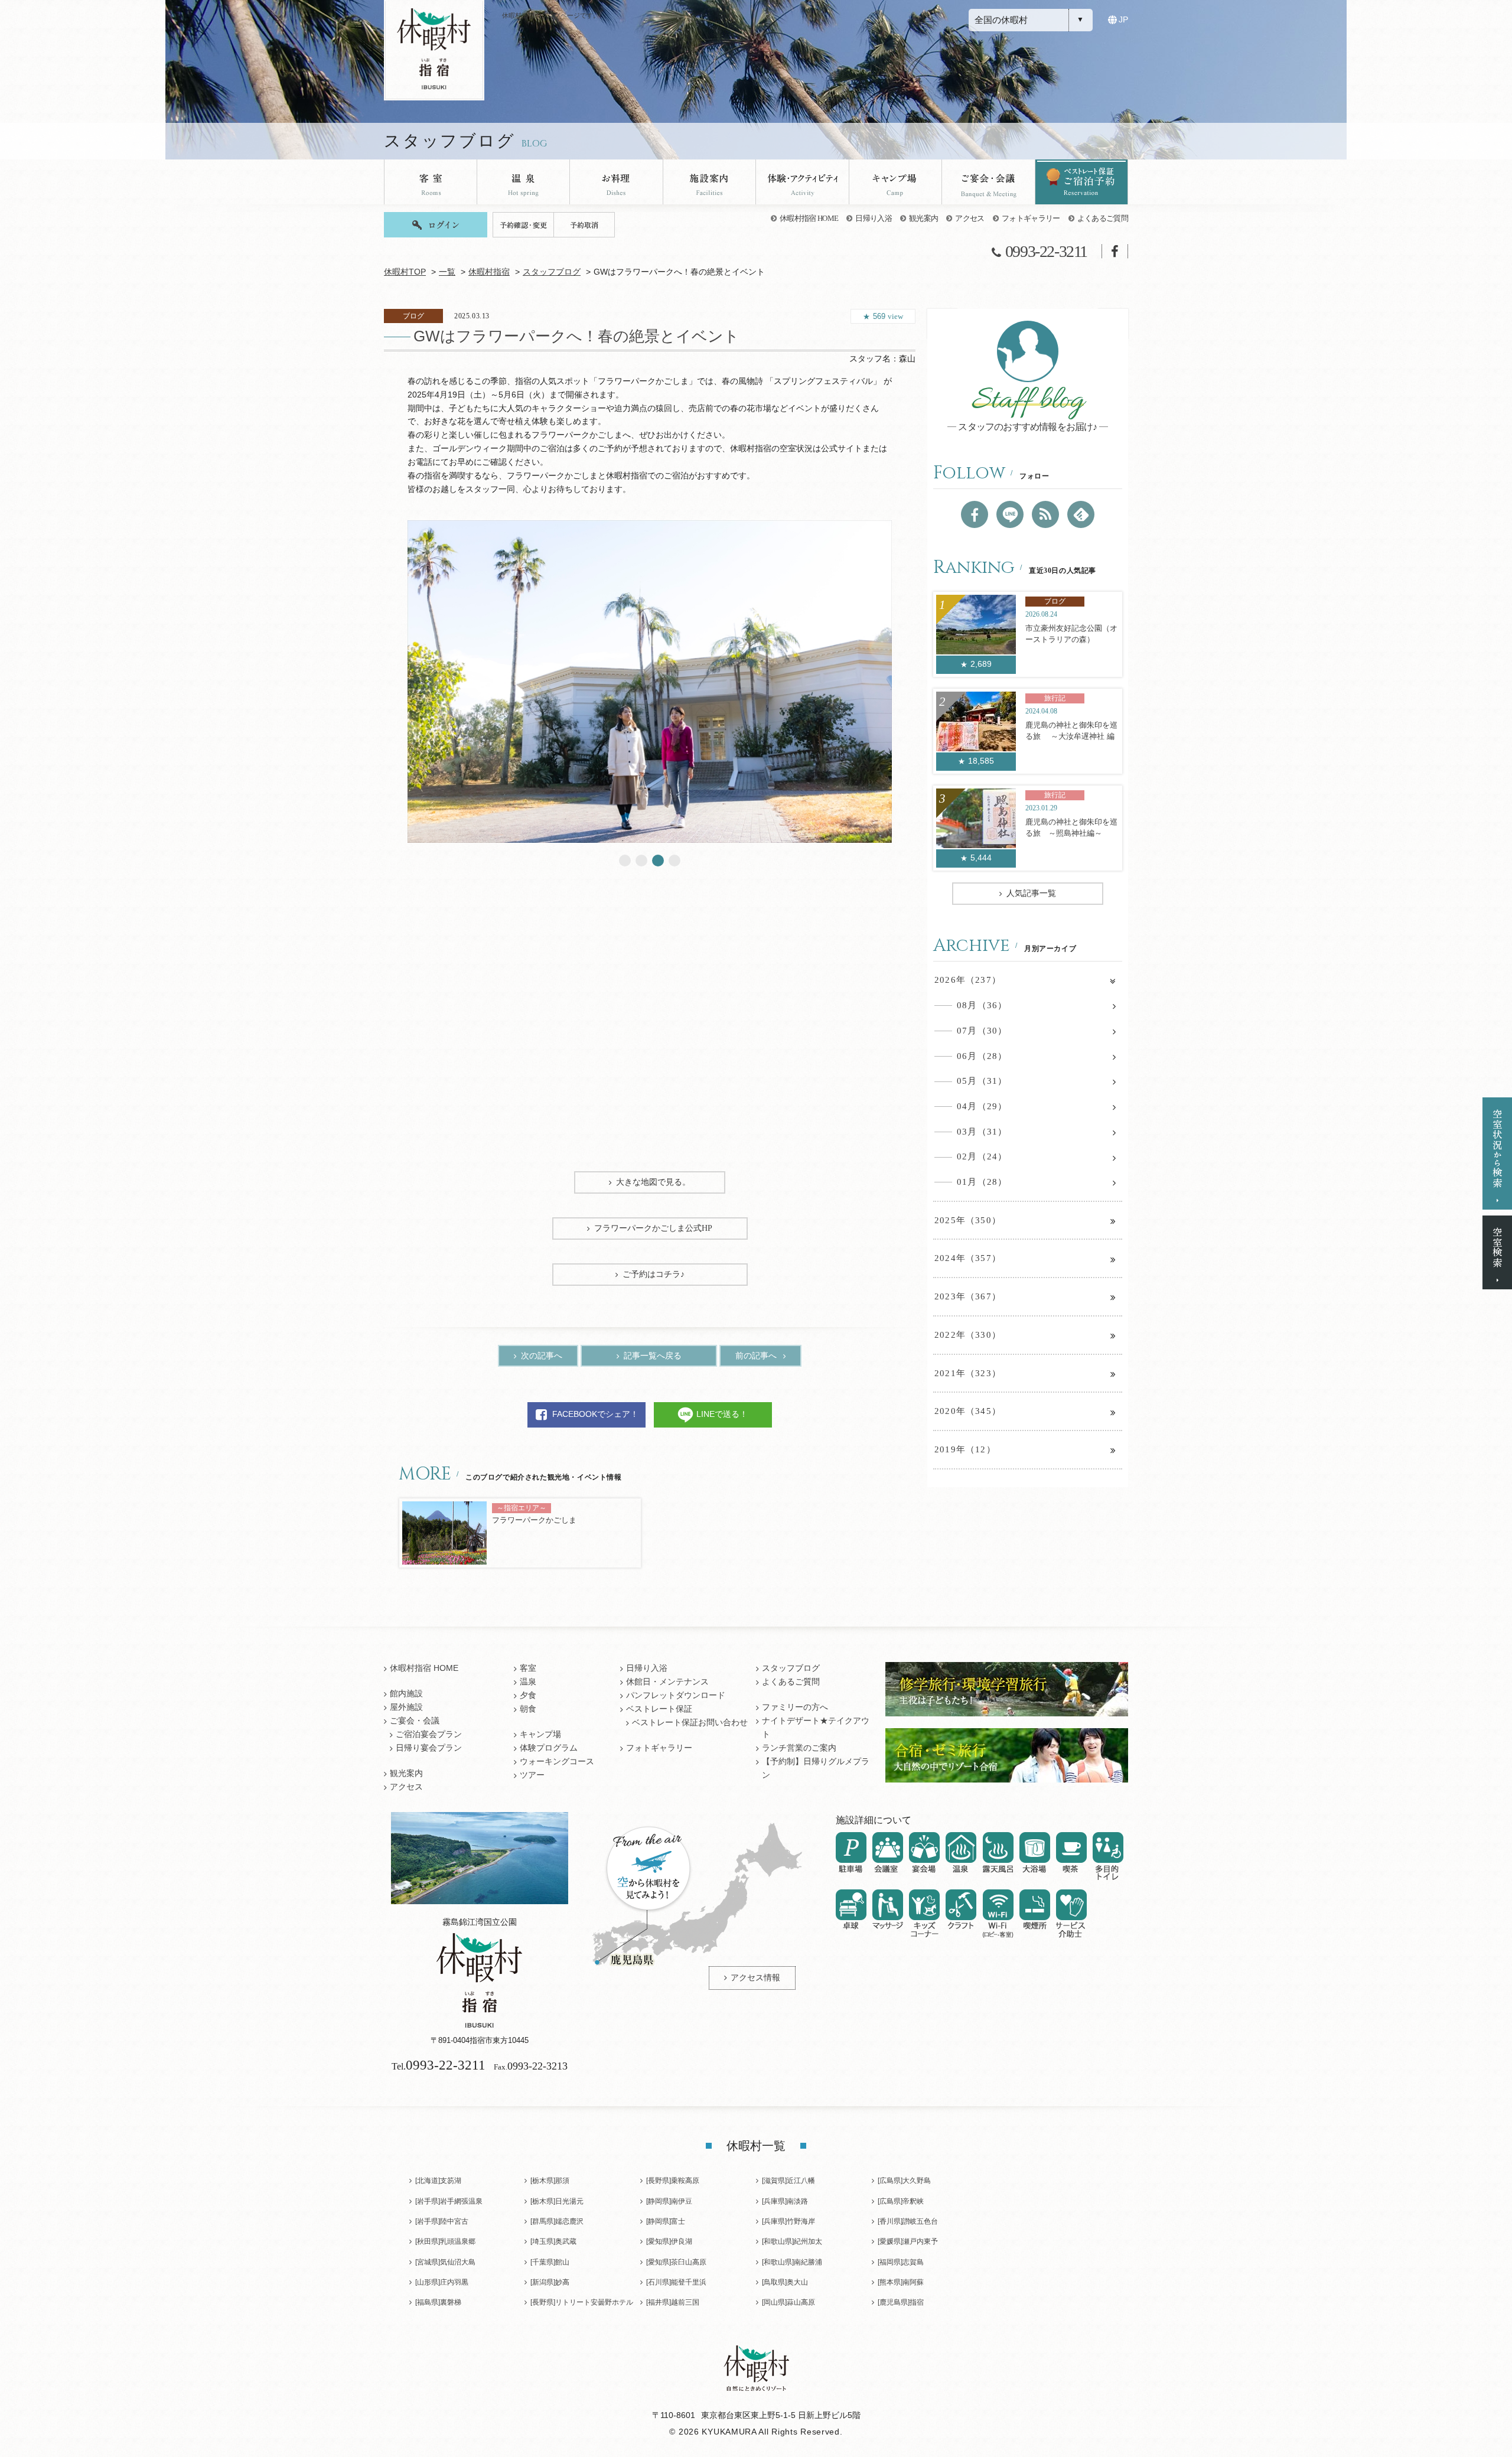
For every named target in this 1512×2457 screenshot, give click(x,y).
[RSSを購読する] (1045, 514)
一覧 (447, 272)
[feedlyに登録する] (1081, 514)
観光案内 (923, 218)
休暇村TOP (405, 272)
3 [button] (658, 861)
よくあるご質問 (1103, 218)
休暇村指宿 (489, 272)
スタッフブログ (552, 272)
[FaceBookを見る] (975, 514)
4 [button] (674, 861)
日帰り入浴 (874, 218)
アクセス (970, 218)
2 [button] (641, 861)
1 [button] (625, 861)
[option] (650, 681)
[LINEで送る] (1010, 514)
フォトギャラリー (1031, 218)
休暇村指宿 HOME (809, 218)
